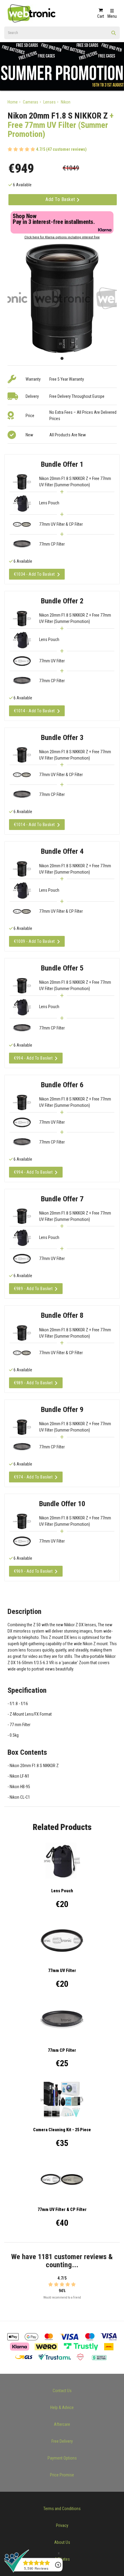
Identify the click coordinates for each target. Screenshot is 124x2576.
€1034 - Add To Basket (34, 574)
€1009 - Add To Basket (34, 941)
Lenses (50, 102)
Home (13, 102)
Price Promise (62, 2475)
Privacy (62, 2525)
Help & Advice (62, 2407)
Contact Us (62, 2391)
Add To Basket (61, 199)
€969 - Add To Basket (33, 1571)
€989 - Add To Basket (33, 1289)
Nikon (66, 102)
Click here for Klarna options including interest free (62, 237)
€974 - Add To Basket (33, 1477)
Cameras (31, 102)
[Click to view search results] (114, 35)
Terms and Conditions (62, 2509)
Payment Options (62, 2458)
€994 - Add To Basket (33, 1058)
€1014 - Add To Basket (34, 711)
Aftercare (62, 2424)
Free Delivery (62, 2441)
